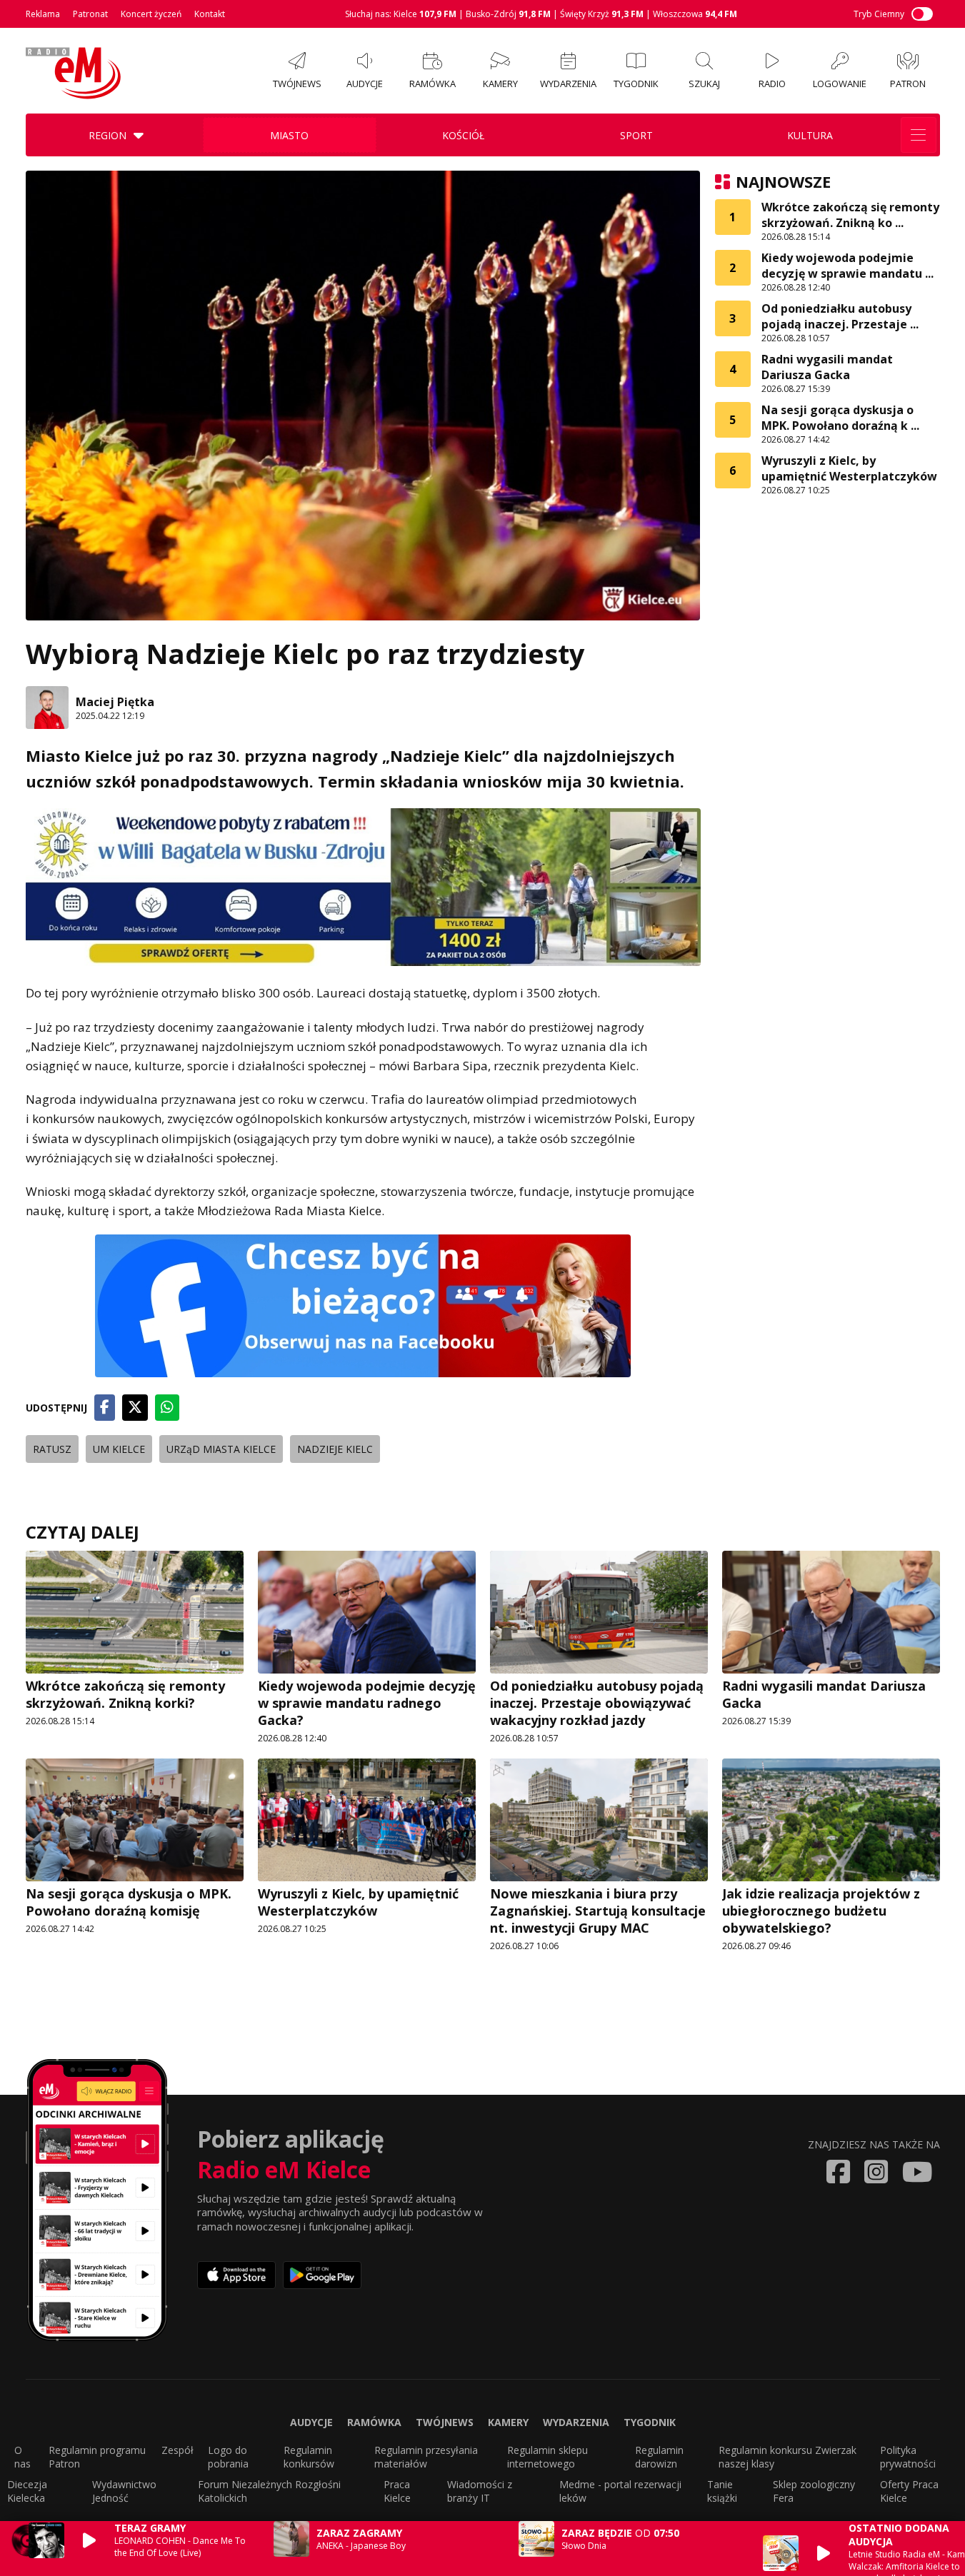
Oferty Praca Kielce (909, 2491)
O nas (22, 2457)
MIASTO (289, 135)
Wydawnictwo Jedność (124, 2491)
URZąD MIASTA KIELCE (221, 1449)
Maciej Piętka (115, 702)
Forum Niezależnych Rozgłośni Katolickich (269, 2491)
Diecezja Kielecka (27, 2491)
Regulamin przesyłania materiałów (426, 2457)
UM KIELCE (119, 1449)
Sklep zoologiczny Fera (814, 2491)
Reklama (43, 14)
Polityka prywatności (908, 2457)
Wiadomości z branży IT (480, 2491)
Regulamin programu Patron (97, 2457)
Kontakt (210, 14)
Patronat (90, 14)
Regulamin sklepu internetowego (547, 2457)
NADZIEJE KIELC (335, 1449)
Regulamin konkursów (309, 2457)
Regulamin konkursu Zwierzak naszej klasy (787, 2457)
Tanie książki (722, 2491)
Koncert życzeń (151, 14)
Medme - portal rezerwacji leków (620, 2491)
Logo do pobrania (228, 2457)
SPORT (636, 135)
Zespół (177, 2450)
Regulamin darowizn (659, 2457)
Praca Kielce (397, 2491)
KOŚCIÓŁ (463, 135)
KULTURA (810, 135)
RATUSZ (52, 1449)
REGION (107, 135)
